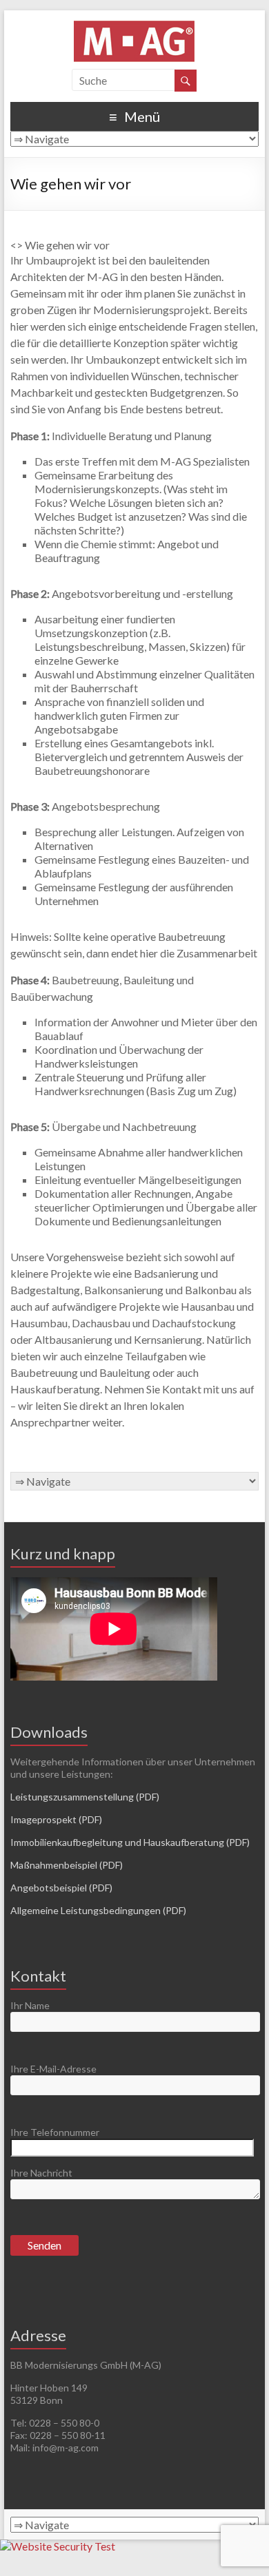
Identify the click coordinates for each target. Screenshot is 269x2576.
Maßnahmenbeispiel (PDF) (67, 1865)
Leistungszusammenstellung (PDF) (85, 1797)
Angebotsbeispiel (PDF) (61, 1888)
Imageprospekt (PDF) (56, 1819)
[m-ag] (134, 27)
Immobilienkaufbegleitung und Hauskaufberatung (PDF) (130, 1842)
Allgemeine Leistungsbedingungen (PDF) (98, 1910)
